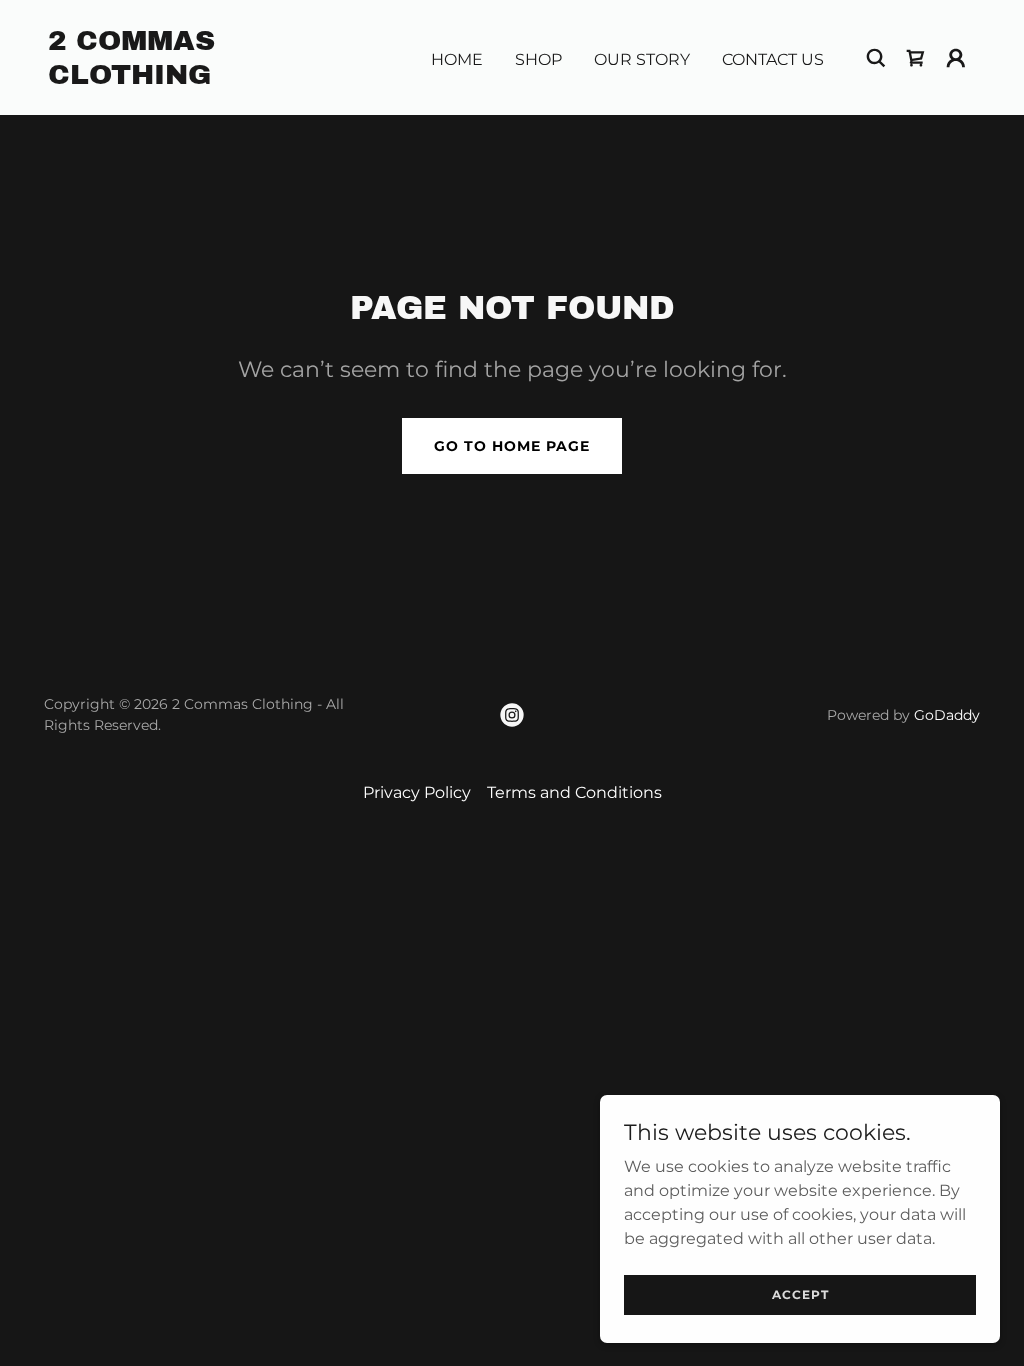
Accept (800, 1294)
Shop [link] (538, 59)
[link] (178, 78)
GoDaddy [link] (947, 715)
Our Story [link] (642, 59)
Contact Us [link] (773, 59)
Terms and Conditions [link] (574, 792)
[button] (956, 58)
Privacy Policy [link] (417, 792)
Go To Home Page (512, 446)
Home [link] (457, 59)
